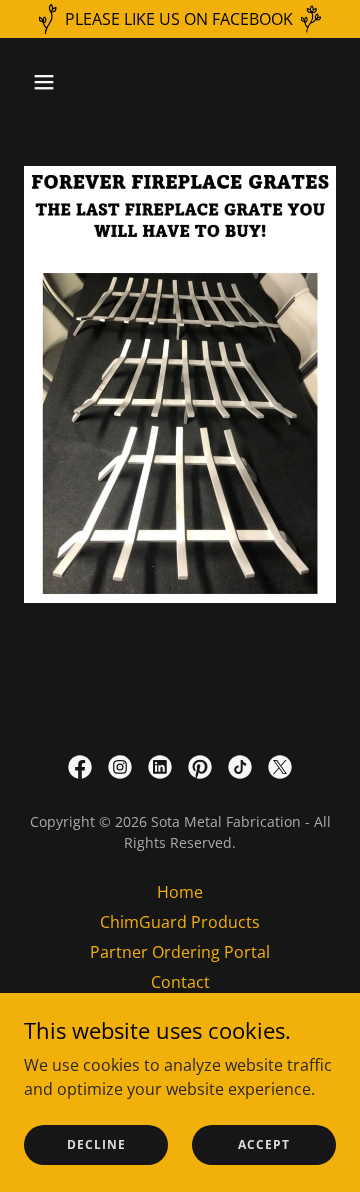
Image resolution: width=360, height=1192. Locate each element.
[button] (59, 82)
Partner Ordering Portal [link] (180, 952)
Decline (96, 1144)
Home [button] (180, 892)
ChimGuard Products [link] (180, 922)
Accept (264, 1144)
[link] (80, 767)
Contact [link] (180, 982)
